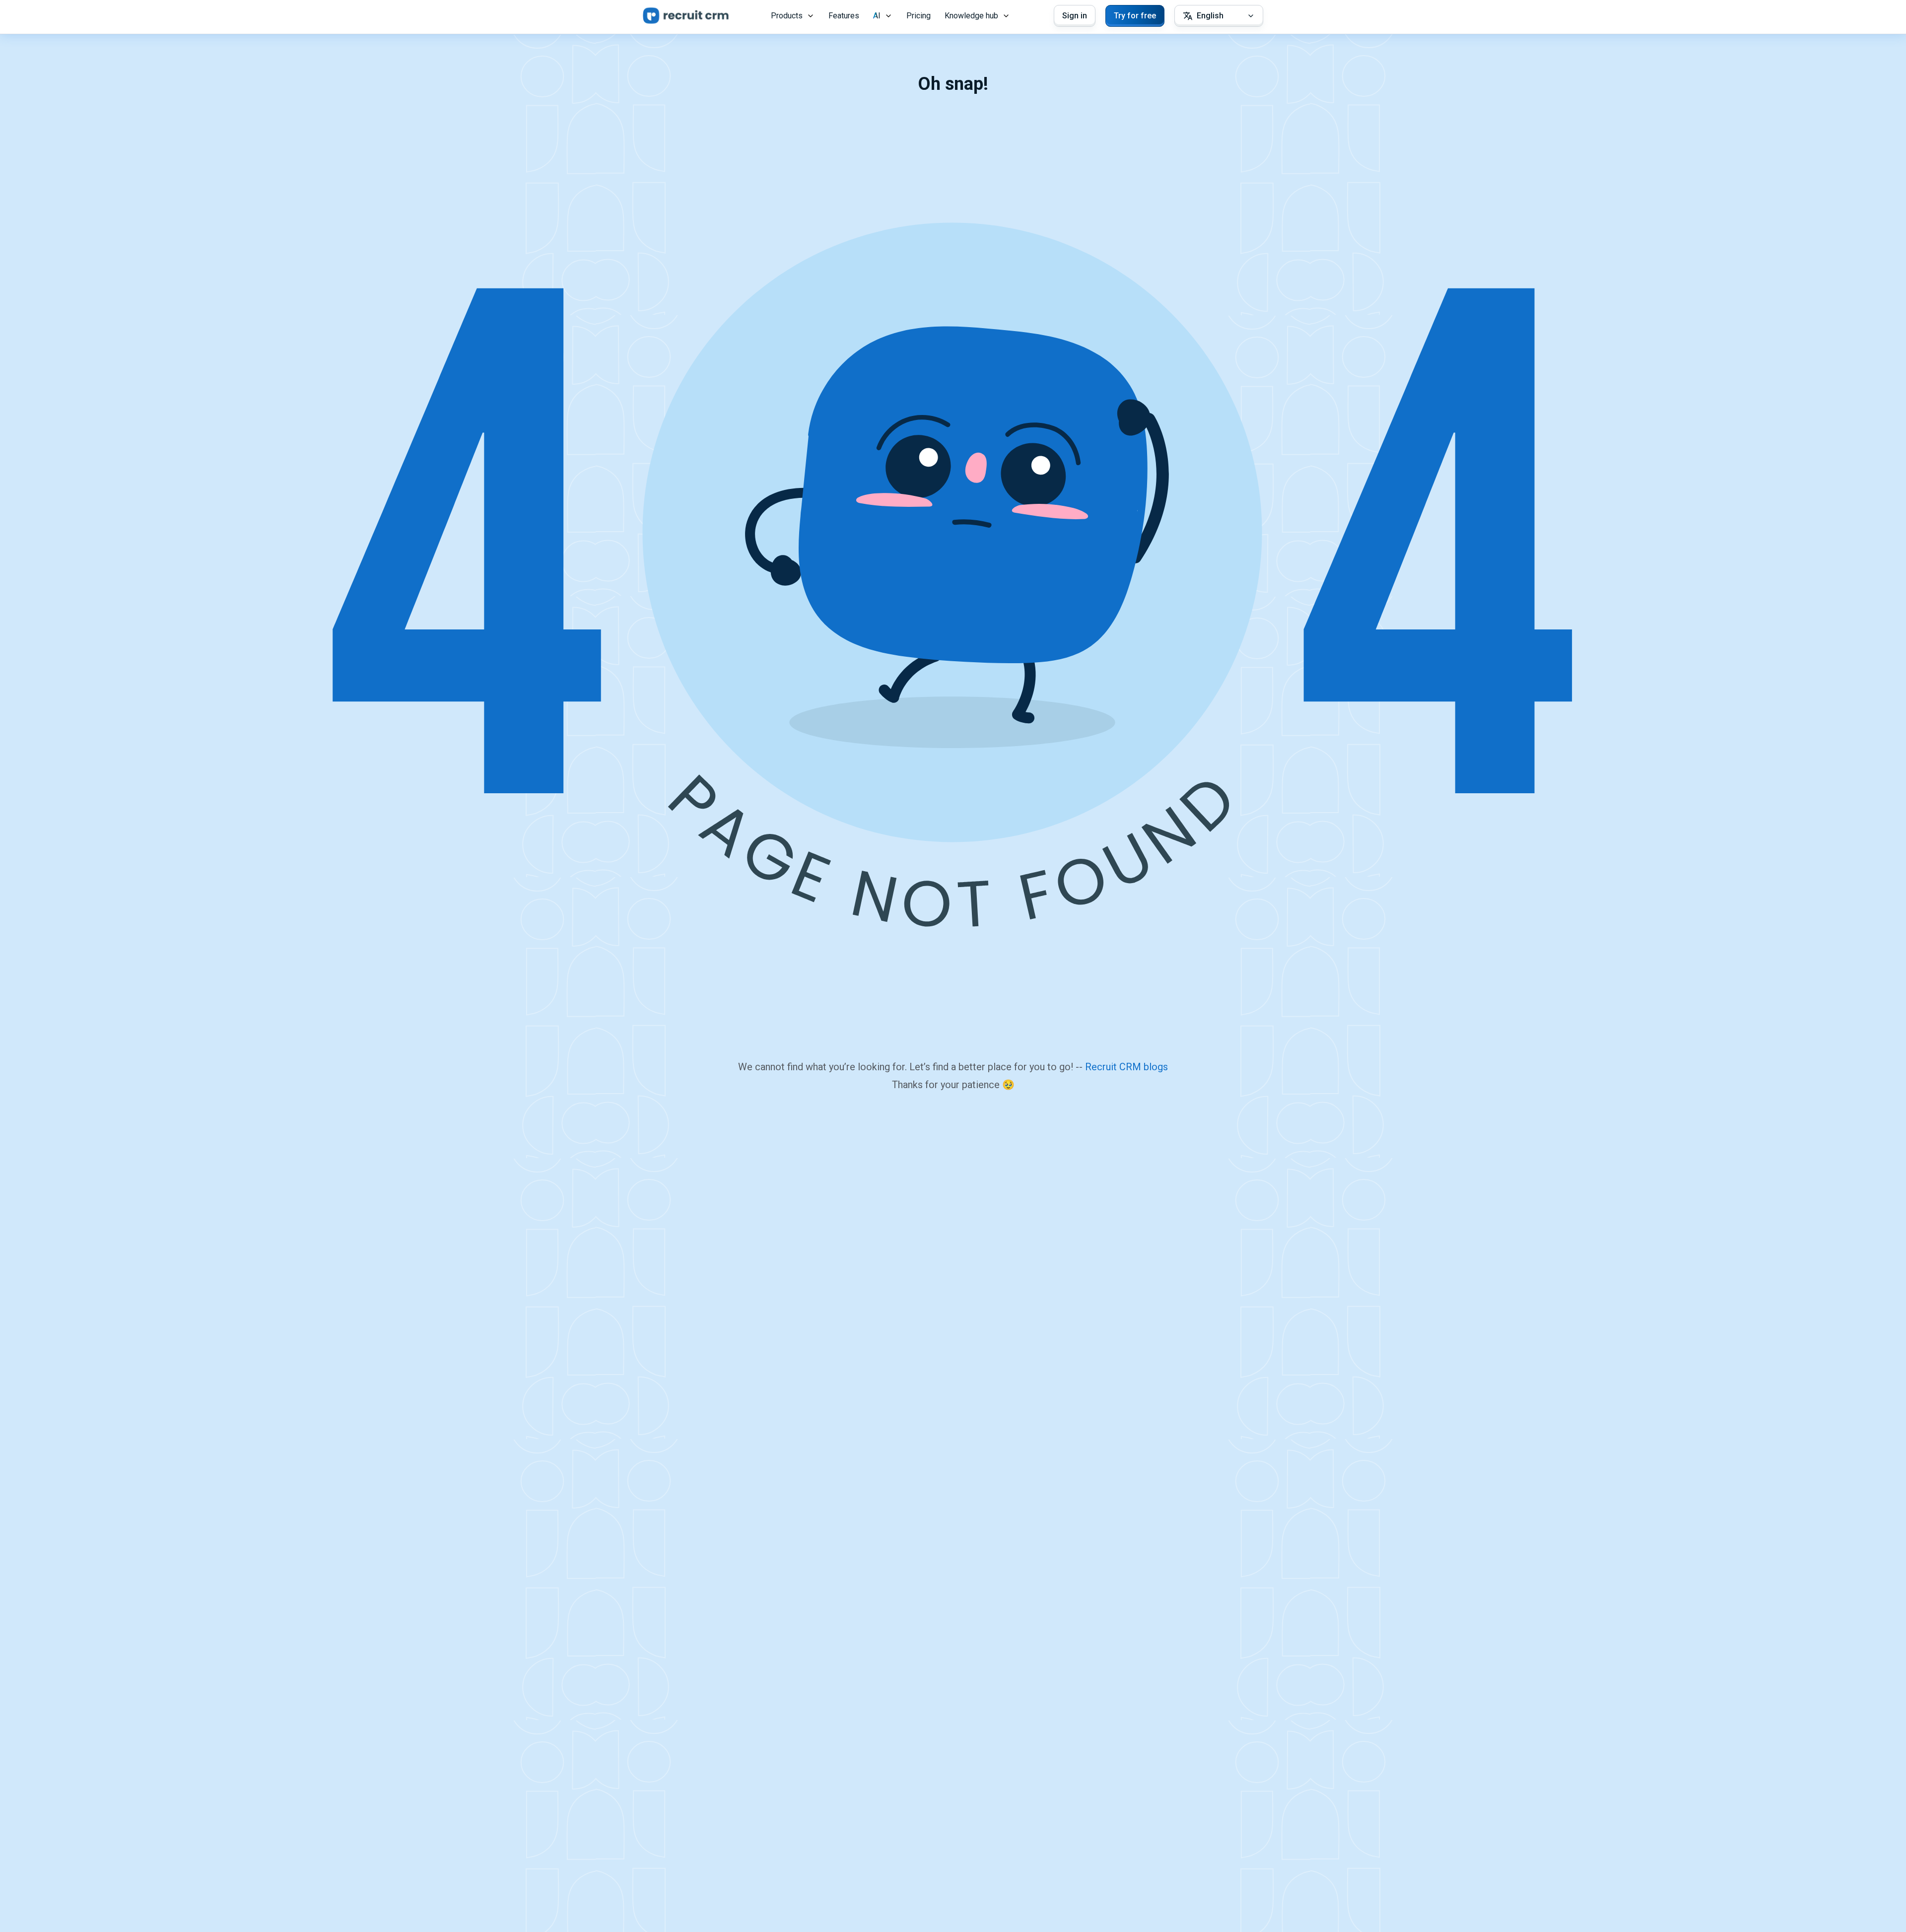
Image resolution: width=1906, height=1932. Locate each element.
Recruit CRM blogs (1126, 1067)
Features (844, 16)
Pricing (919, 16)
